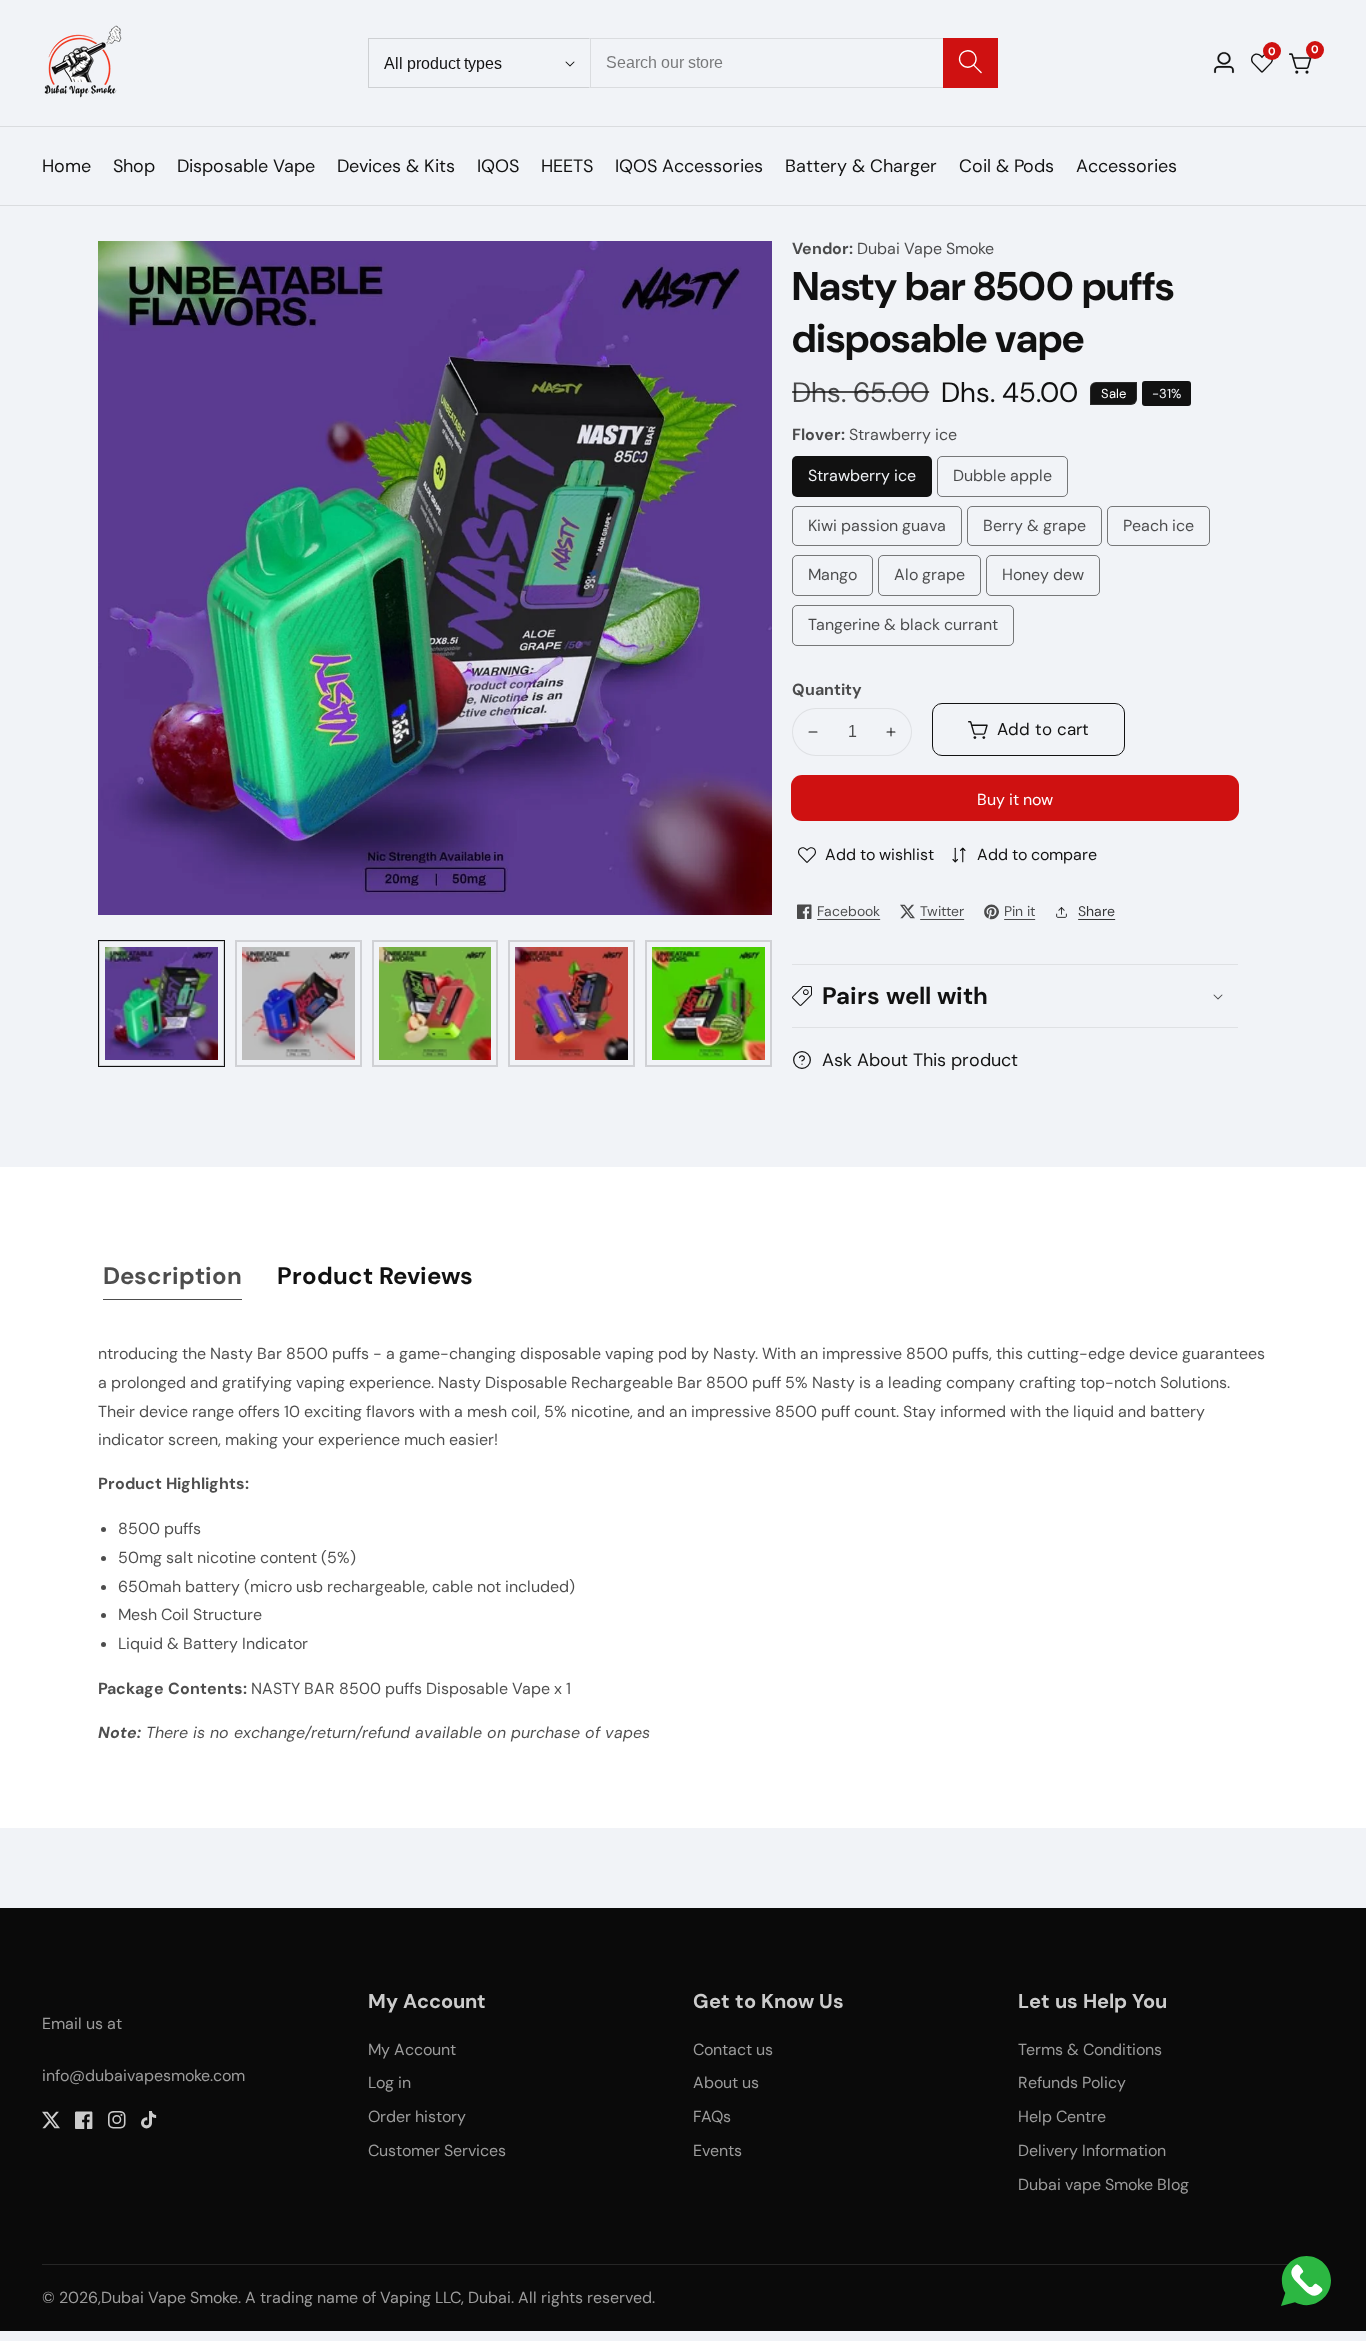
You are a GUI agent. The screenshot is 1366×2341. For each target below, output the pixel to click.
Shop (134, 166)
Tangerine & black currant (903, 630)
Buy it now (1015, 799)
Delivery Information (1092, 2150)
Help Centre (1062, 2116)
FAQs (712, 2116)
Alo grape (933, 580)
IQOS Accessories (689, 166)
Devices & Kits (396, 166)
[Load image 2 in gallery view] (298, 1003)
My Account (412, 2049)
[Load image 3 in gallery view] (435, 1003)
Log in (389, 2082)
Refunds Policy (1072, 2082)
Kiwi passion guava (877, 531)
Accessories (1126, 166)
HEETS (567, 166)
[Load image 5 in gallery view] (708, 1003)
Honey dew (1046, 580)
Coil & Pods (1006, 166)
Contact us (733, 2049)
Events (717, 2150)
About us (726, 2082)
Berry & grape (1034, 531)
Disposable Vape (246, 166)
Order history (417, 2116)
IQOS (498, 166)
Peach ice (1163, 531)
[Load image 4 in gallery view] (571, 1003)
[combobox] (794, 63)
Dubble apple (1004, 481)
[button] (1015, 995)
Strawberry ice (870, 481)
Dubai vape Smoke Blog (1103, 2184)
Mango (840, 580)
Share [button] (1096, 911)
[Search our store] (970, 63)
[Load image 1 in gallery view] (161, 1003)
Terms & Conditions (1090, 2049)
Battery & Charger (861, 166)
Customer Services (437, 2150)
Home (66, 166)
